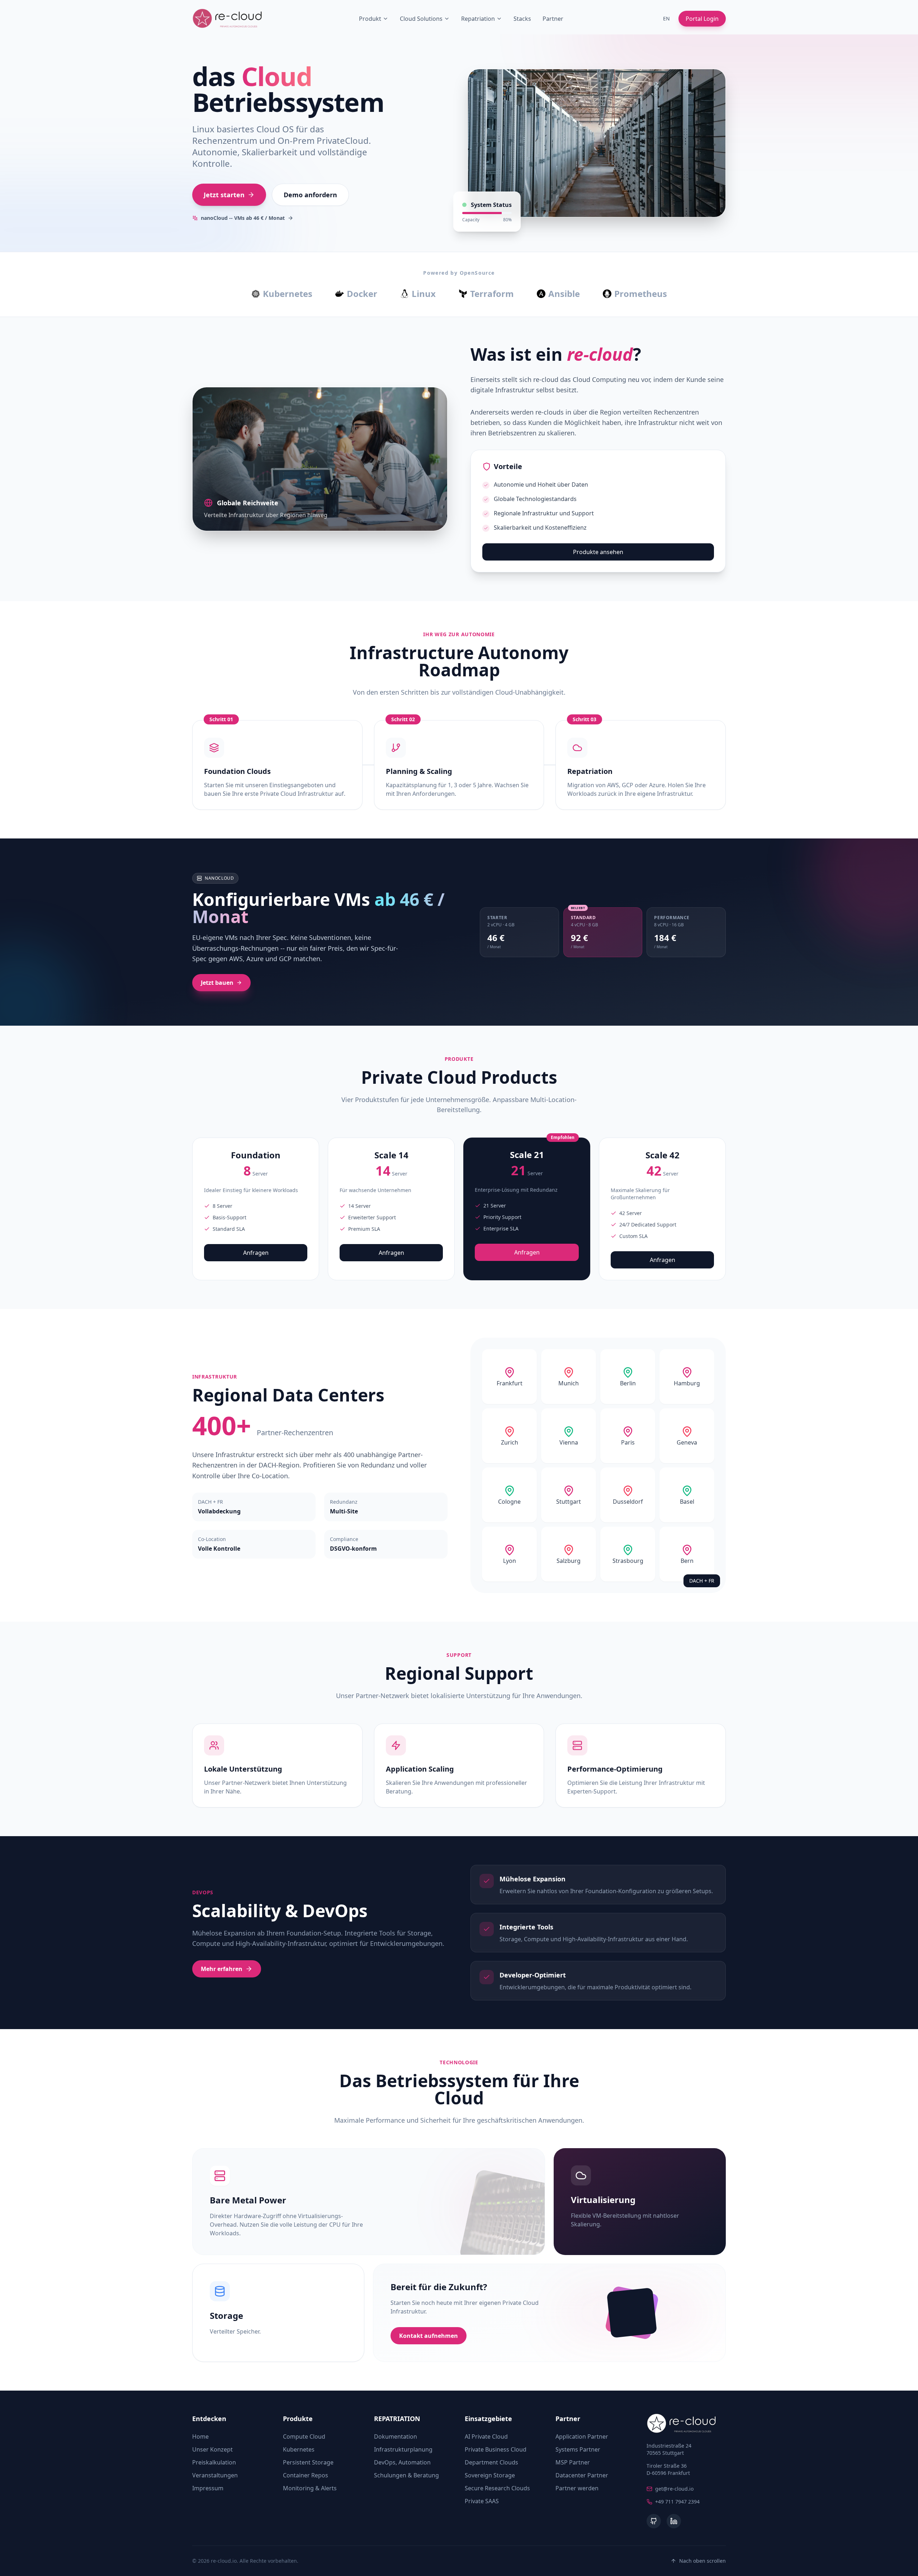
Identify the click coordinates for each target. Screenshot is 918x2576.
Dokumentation (396, 2436)
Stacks (522, 19)
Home (200, 2436)
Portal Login (702, 19)
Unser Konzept (212, 2449)
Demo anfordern (310, 195)
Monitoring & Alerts (310, 2488)
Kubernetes (299, 2449)
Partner (553, 19)
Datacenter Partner (582, 2475)
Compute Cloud (304, 2436)
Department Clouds (491, 2462)
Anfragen (256, 1253)
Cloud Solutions (421, 19)
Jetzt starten (224, 195)
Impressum (208, 2488)
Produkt (370, 19)
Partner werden (577, 2488)
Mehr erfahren (222, 1969)
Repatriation (478, 19)
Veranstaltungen (215, 2475)
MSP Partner (573, 2462)
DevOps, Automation (402, 2462)
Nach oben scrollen (702, 2561)
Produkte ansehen (598, 552)
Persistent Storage (308, 2462)
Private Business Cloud (496, 2449)
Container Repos (306, 2475)
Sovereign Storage (490, 2475)
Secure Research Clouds (497, 2488)
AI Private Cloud (486, 2436)
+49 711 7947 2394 (677, 2502)
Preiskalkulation (214, 2462)
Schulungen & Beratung (406, 2475)
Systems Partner (578, 2449)
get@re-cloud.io (674, 2489)
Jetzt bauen (217, 983)
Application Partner (582, 2436)
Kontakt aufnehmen (429, 2336)
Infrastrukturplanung (403, 2449)
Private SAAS (482, 2501)
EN (666, 18)
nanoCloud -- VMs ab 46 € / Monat (243, 218)
